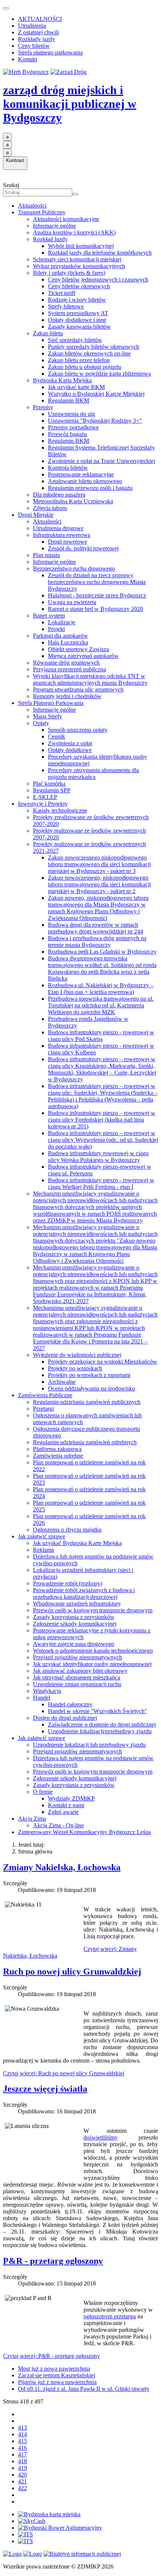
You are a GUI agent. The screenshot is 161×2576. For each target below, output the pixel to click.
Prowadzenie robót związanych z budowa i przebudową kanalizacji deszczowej (84, 1593)
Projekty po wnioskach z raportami (89, 1375)
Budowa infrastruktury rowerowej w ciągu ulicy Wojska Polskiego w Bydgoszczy (98, 1157)
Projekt (56, 629)
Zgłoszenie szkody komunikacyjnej (75, 1624)
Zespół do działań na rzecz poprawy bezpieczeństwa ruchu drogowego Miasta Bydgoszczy (97, 582)
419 (22, 2468)
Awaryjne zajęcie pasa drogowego (74, 1644)
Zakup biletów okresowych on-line (89, 353)
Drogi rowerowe (68, 542)
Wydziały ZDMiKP (71, 1798)
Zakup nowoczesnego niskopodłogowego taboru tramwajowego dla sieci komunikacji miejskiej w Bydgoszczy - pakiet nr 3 (99, 864)
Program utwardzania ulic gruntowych (78, 689)
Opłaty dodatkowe (70, 750)
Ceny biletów (34, 46)
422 (22, 2488)
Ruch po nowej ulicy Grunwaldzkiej (72, 1971)
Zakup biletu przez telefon (79, 360)
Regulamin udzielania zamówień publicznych (87, 1402)
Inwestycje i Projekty (43, 804)
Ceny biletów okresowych (79, 286)
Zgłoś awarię (63, 1812)
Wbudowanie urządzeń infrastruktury (77, 1604)
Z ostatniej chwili (38, 32)
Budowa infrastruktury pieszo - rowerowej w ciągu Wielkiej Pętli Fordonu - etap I (101, 1183)
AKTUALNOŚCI (40, 19)
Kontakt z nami (66, 1805)
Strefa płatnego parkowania (50, 52)
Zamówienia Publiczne (45, 1395)
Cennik (57, 737)
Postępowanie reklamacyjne (81, 474)
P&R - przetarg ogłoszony (53, 2261)
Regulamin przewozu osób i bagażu (90, 488)
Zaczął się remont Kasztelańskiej (57, 2375)
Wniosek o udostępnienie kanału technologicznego (93, 1651)
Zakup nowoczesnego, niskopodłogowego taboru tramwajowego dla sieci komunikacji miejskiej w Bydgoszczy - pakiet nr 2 (99, 884)
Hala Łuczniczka (68, 642)
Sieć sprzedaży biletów (75, 340)
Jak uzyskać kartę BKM (76, 387)
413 (22, 2428)
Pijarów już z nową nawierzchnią (57, 2382)
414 (22, 2434)
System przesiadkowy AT (78, 313)
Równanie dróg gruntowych (66, 663)
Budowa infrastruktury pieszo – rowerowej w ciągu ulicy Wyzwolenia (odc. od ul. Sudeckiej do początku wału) (103, 1140)
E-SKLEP (45, 797)
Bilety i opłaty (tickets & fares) (69, 273)
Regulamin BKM (69, 400)
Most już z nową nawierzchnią (54, 2369)
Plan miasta (46, 555)
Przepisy (43, 407)
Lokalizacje (62, 622)
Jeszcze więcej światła (45, 2089)
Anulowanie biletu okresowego (85, 481)
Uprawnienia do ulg (72, 414)
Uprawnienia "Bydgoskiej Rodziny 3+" (95, 421)
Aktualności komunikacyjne (66, 219)
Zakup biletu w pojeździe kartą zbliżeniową (99, 374)
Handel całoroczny (70, 1704)
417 (22, 2454)
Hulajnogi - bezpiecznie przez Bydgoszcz (97, 595)
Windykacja (47, 1691)
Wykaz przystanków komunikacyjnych (79, 266)
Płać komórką (49, 784)
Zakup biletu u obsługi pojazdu (85, 367)
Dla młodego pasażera (59, 495)
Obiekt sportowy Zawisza (78, 649)
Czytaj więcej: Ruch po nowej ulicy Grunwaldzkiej (64, 2073)
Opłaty (41, 723)
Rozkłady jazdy (37, 39)
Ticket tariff (62, 293)
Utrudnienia (32, 26)
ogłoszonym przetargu (110, 2316)
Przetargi (43, 1409)
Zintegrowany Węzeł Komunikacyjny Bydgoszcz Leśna (84, 1832)
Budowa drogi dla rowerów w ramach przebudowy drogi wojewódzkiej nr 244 (95, 928)
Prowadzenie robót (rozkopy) (68, 1583)
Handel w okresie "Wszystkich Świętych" (98, 1711)
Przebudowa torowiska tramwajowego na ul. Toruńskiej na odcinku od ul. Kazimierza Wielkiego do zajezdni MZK (101, 1005)
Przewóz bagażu (67, 434)
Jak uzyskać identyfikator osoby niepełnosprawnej (92, 1664)
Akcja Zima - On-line (58, 1825)
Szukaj (11, 185)
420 (22, 2475)
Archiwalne (62, 1382)
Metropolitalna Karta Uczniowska (73, 501)
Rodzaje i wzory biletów (77, 300)
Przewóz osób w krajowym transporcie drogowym (93, 1610)
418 (22, 2461)
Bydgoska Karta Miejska (62, 380)
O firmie (43, 1792)
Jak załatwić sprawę (42, 1536)
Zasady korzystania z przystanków (74, 1617)
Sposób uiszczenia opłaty (78, 730)
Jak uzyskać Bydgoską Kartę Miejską (77, 1543)
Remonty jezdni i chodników (67, 696)
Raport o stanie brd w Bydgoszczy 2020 (95, 609)
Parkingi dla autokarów (60, 636)
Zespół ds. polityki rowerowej (83, 548)
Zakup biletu (48, 333)
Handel (42, 1698)
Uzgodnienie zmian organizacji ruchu (77, 1684)
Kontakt (28, 59)
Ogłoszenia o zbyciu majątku (67, 1530)
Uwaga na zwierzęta (72, 602)
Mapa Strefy (48, 716)
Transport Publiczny (42, 212)
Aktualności (32, 206)
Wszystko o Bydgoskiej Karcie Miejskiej (96, 394)
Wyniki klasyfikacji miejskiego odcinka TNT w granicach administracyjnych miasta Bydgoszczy (90, 679)
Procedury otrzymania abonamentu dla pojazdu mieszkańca (93, 773)
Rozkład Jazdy (50, 239)
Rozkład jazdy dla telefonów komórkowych (100, 253)
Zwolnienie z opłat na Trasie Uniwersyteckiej (101, 461)
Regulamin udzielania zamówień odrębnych (85, 1442)
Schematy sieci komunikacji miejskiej (77, 259)
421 (22, 2481)
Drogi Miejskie (36, 515)
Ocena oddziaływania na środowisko (92, 1388)
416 (22, 2448)
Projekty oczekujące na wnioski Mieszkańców (103, 1362)
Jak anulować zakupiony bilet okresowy (80, 1671)
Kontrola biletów (68, 468)
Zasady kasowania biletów (79, 327)
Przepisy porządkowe (73, 427)
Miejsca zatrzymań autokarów (83, 656)
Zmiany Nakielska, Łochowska (62, 1867)
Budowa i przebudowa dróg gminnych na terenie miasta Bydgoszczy (97, 941)
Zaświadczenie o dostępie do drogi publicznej (102, 1724)
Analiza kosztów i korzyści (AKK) (74, 232)
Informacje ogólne (54, 226)
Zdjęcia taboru (50, 508)
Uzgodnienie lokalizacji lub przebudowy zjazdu (89, 1745)
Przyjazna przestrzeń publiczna (69, 669)
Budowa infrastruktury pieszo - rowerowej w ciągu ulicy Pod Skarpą (101, 1036)
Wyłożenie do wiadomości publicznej (77, 1355)
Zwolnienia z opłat (70, 743)
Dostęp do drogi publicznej (65, 1718)
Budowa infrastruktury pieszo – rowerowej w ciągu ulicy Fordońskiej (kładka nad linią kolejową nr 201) (102, 1120)
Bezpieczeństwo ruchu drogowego (74, 568)
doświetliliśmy (101, 2137)
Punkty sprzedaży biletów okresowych (94, 347)
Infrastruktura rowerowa (62, 535)
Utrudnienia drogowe (58, 528)
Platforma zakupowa (57, 1449)
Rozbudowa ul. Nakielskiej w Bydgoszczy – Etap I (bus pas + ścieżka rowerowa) (101, 989)
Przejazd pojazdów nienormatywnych (78, 1657)
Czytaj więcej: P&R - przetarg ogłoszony (51, 2356)
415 (22, 2441)
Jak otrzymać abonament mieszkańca (77, 1677)
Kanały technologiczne (60, 810)
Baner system (49, 616)
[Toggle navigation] (6, 8)
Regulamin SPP (52, 790)
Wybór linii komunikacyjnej (81, 246)
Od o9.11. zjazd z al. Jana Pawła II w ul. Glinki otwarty (84, 2389)
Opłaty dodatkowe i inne (77, 320)
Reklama (43, 1550)
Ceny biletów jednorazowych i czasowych (98, 279)
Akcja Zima (32, 1819)
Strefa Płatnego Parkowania (51, 703)
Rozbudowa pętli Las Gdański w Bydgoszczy (102, 952)
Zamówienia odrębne (58, 1456)
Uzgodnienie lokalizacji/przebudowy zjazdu (100, 1731)
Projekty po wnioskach (75, 1368)
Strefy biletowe (66, 306)
